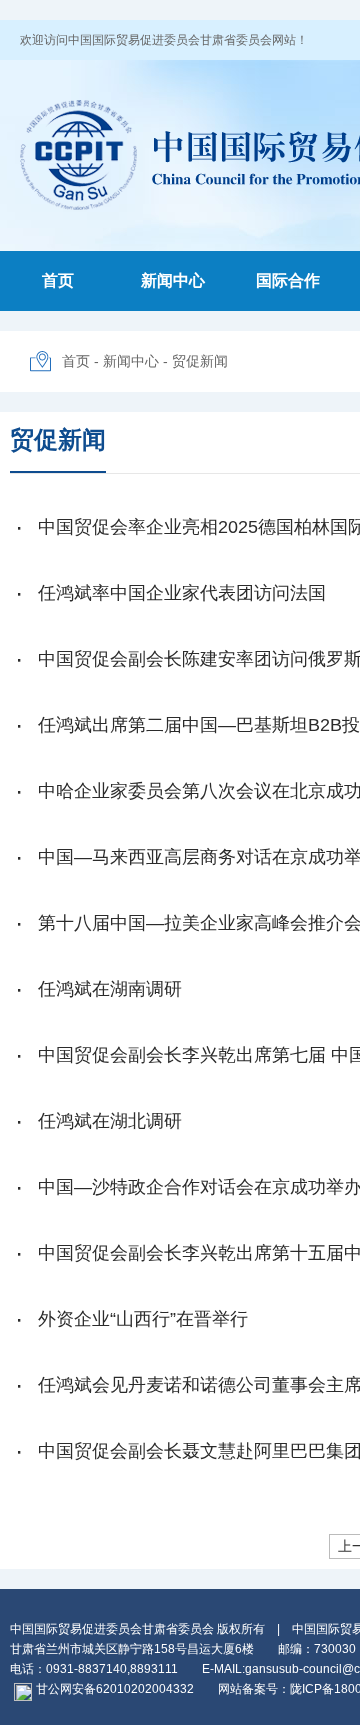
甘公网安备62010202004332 (115, 1689)
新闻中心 (173, 280)
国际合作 (288, 280)
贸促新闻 (200, 361)
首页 (58, 280)
